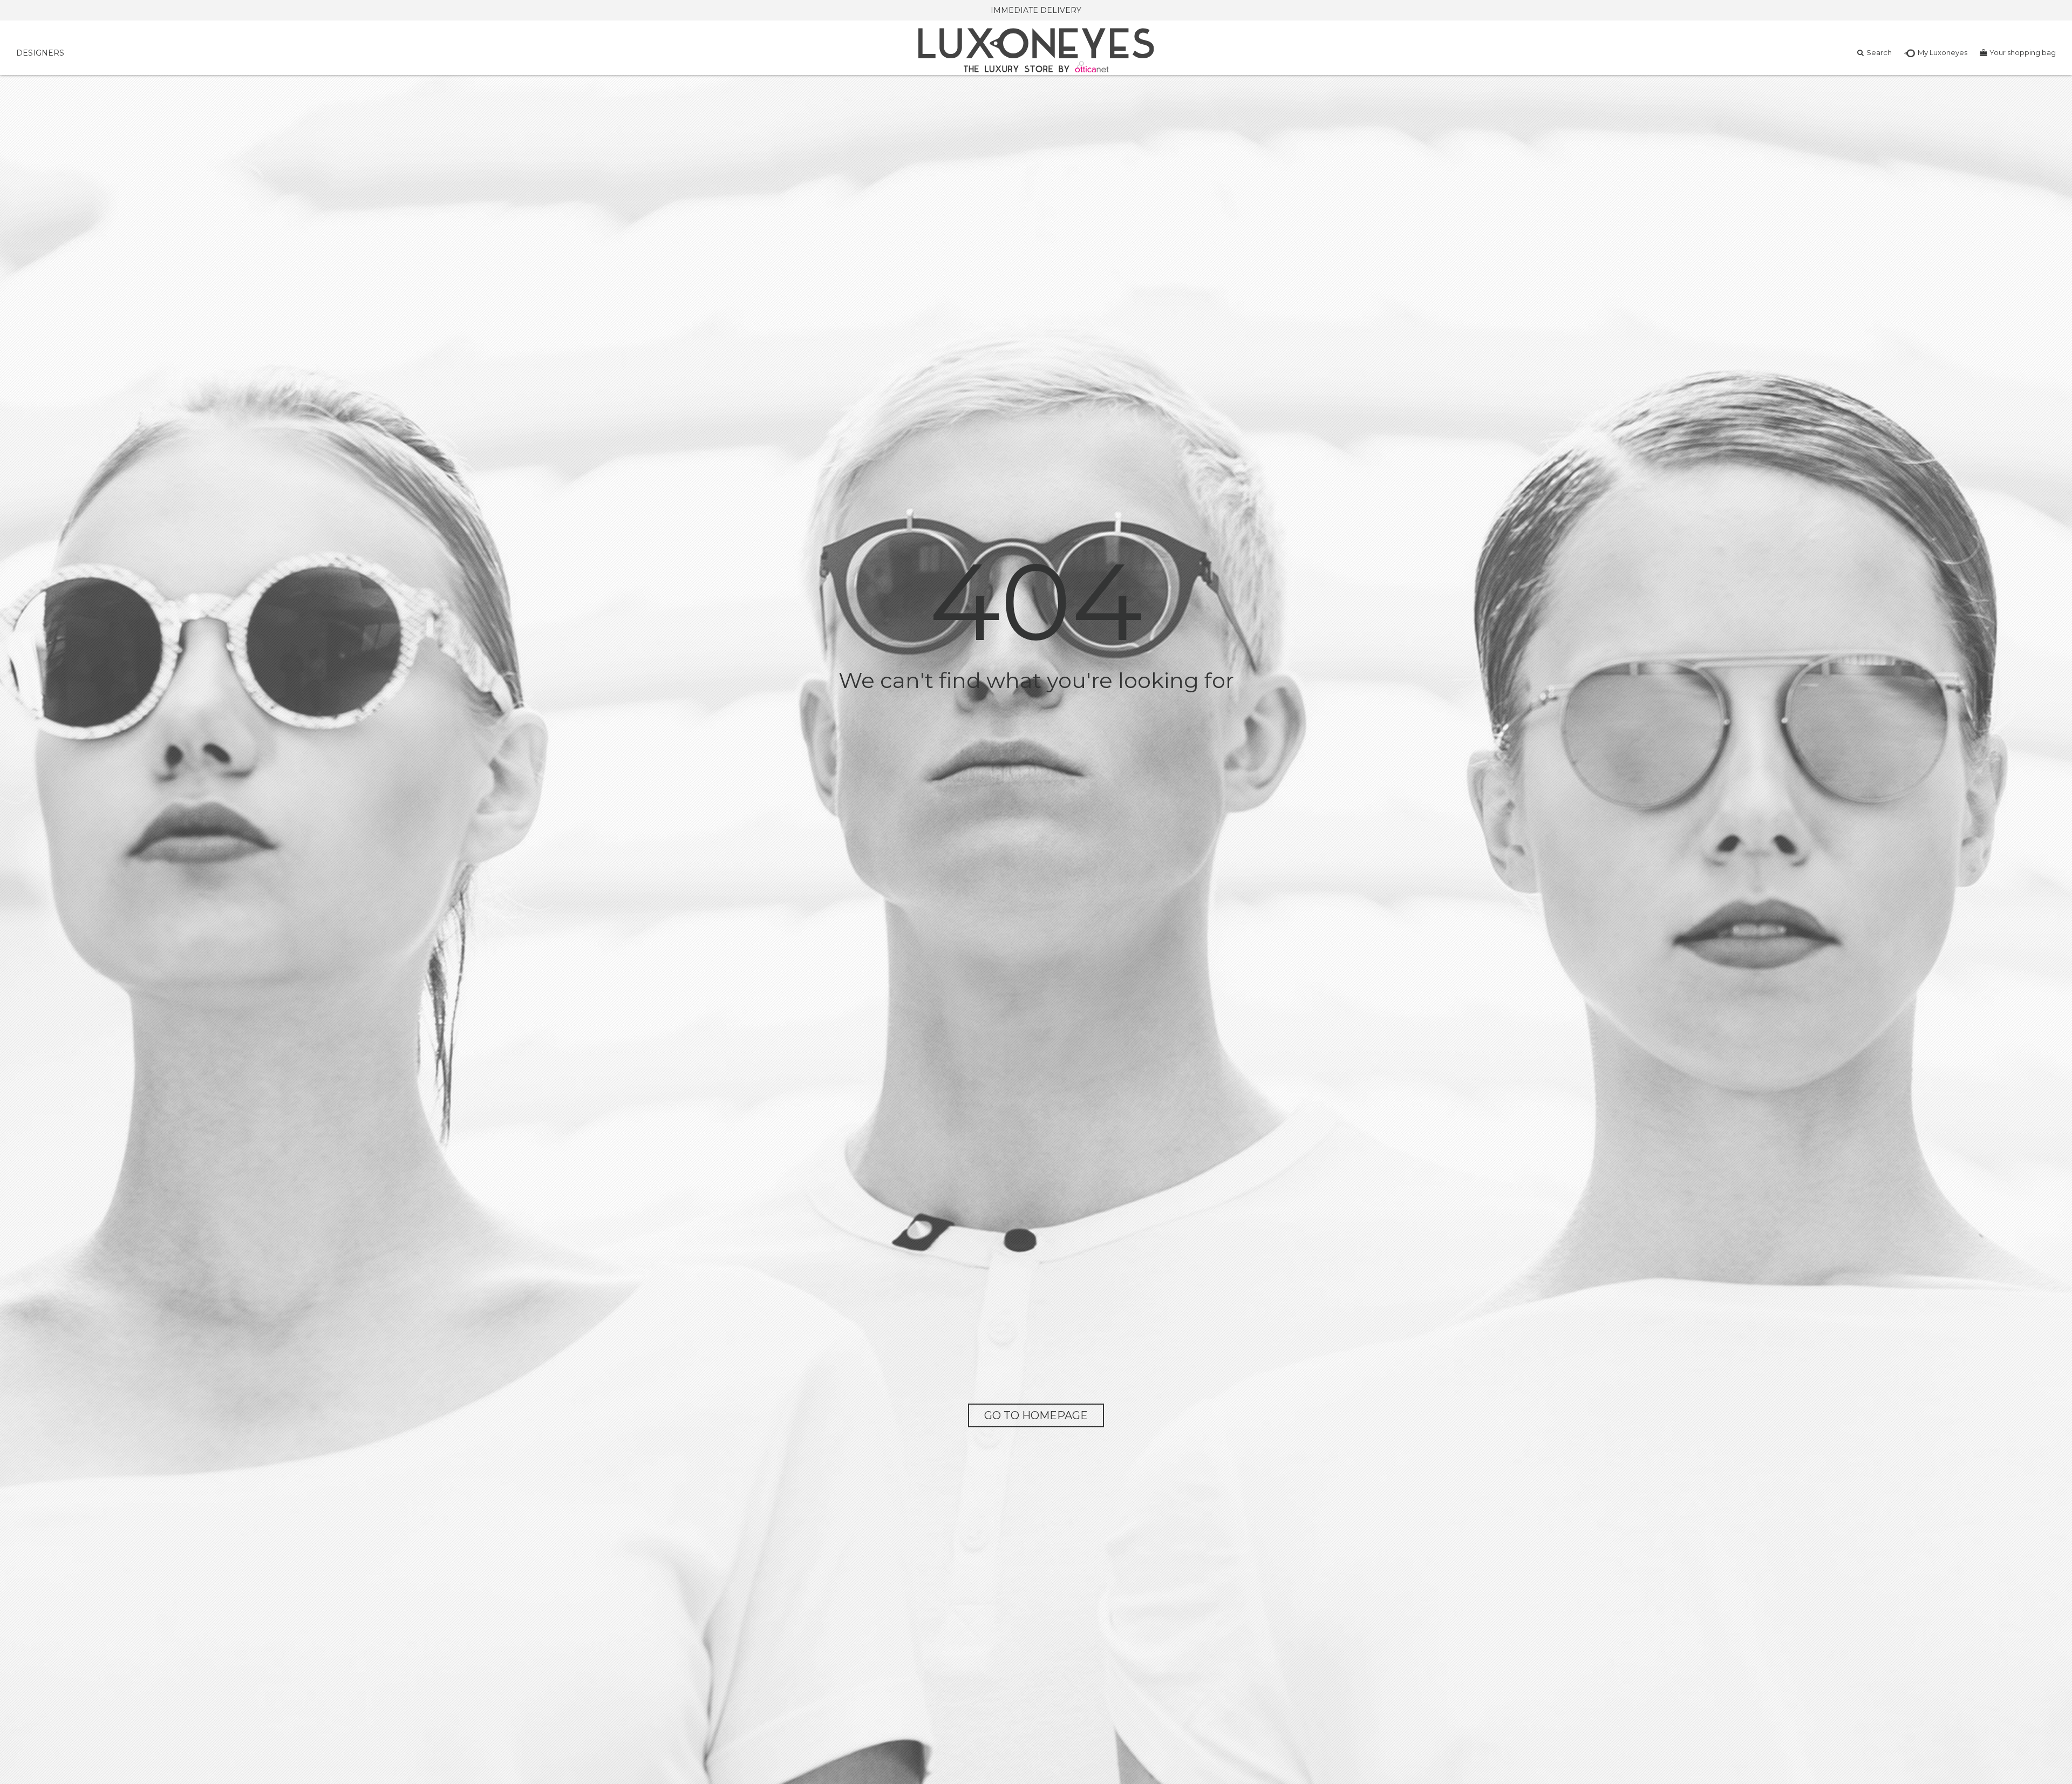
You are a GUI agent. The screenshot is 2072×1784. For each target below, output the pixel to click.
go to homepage (1036, 1415)
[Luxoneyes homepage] (1036, 50)
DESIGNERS (40, 53)
